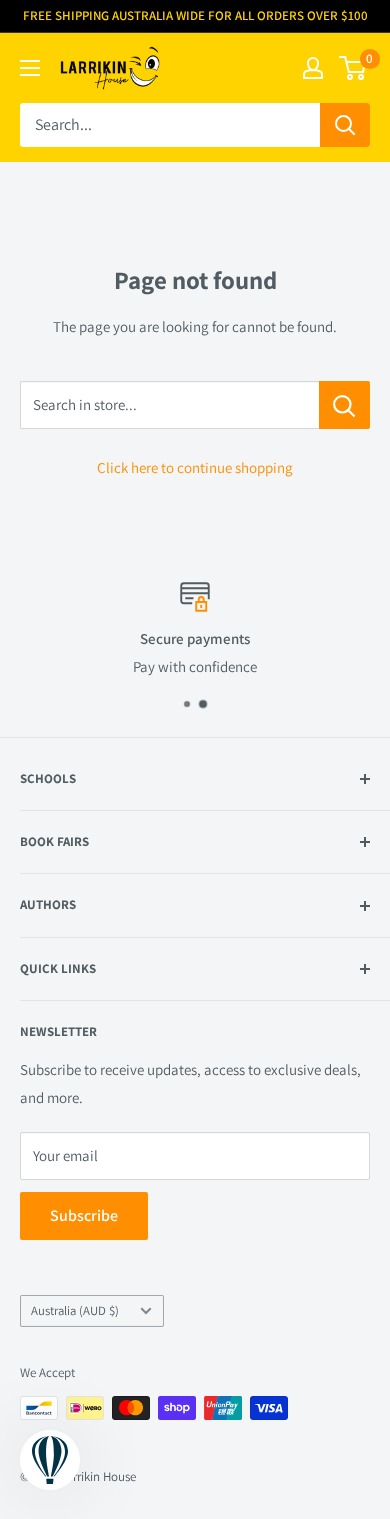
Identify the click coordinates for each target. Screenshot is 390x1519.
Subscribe (84, 1215)
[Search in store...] (344, 405)
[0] (353, 68)
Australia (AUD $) (75, 1310)
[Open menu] (30, 68)
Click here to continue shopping (195, 467)
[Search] (345, 125)
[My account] (313, 68)
